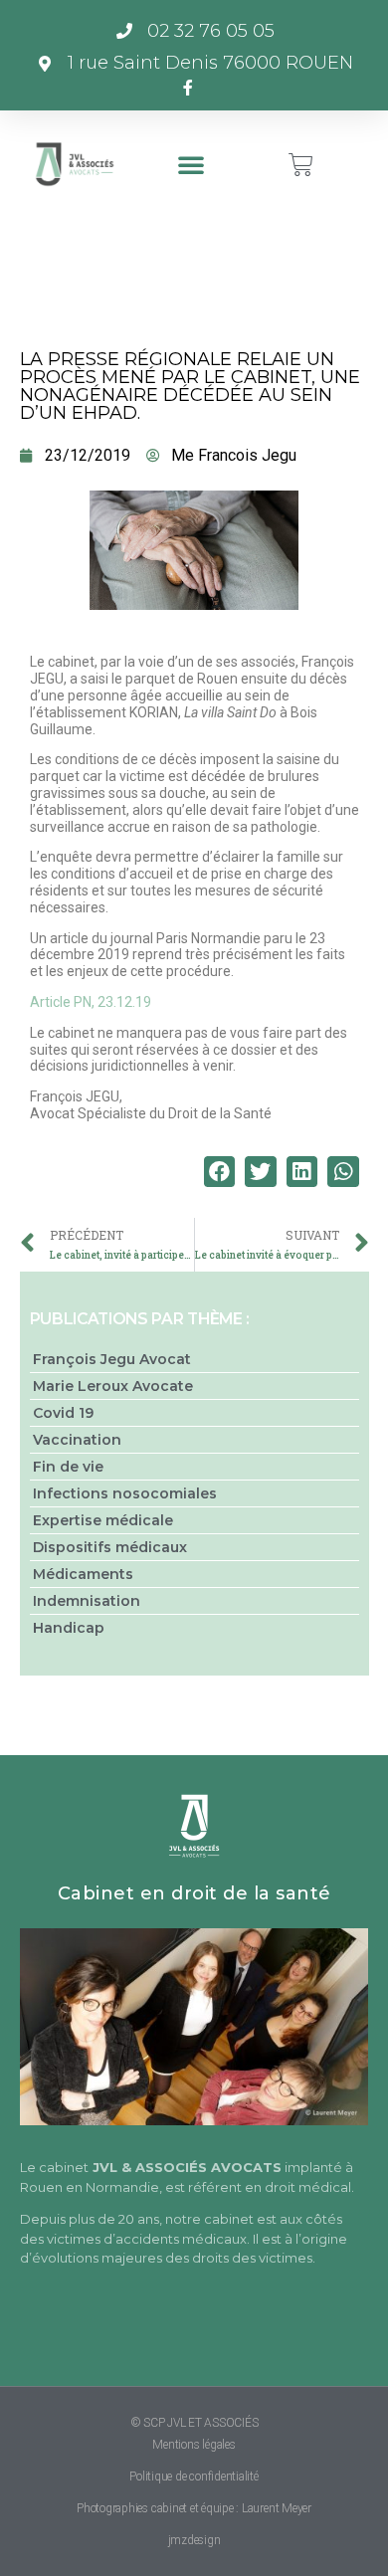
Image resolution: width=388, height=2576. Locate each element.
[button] (191, 164)
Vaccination (77, 1440)
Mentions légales (194, 2445)
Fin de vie (68, 1467)
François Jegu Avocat (112, 1359)
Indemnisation (87, 1601)
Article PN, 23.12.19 (91, 1002)
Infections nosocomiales (125, 1493)
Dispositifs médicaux (110, 1547)
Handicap (69, 1628)
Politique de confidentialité (194, 2477)
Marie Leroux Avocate (113, 1386)
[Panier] (301, 165)
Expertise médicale (103, 1520)
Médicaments (83, 1574)
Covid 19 (63, 1413)
